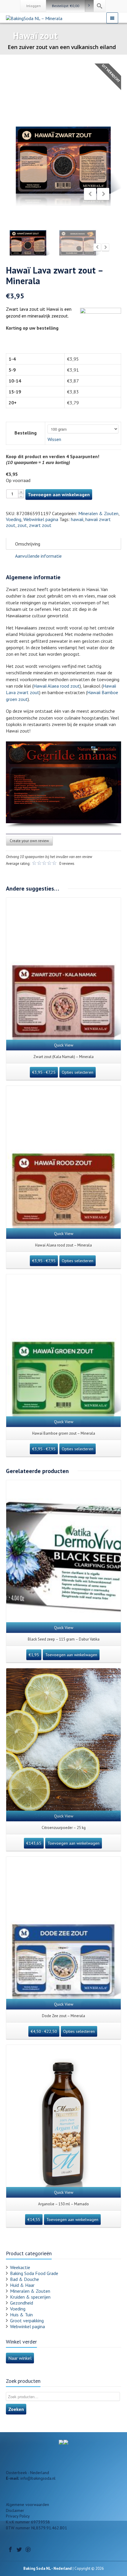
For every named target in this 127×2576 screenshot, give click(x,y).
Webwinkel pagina (41, 519)
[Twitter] (19, 2549)
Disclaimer (15, 2510)
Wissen (54, 439)
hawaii (77, 519)
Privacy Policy (18, 2516)
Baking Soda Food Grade (34, 2273)
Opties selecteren (78, 1072)
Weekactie (20, 2267)
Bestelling (26, 433)
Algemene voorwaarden (27, 2505)
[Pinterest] (28, 2549)
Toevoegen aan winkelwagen (59, 494)
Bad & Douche (25, 2279)
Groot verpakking (27, 2320)
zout (22, 525)
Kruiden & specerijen (30, 2297)
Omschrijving (28, 544)
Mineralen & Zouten (98, 513)
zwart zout (40, 525)
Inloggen (34, 6)
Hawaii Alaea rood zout (57, 686)
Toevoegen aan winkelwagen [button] (71, 1655)
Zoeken (16, 2409)
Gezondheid (22, 2303)
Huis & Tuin (21, 2315)
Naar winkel (20, 2358)
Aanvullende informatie (38, 556)
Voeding (14, 519)
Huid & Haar (22, 2285)
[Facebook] (10, 2549)
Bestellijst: (66, 6)
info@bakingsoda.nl (38, 2478)
